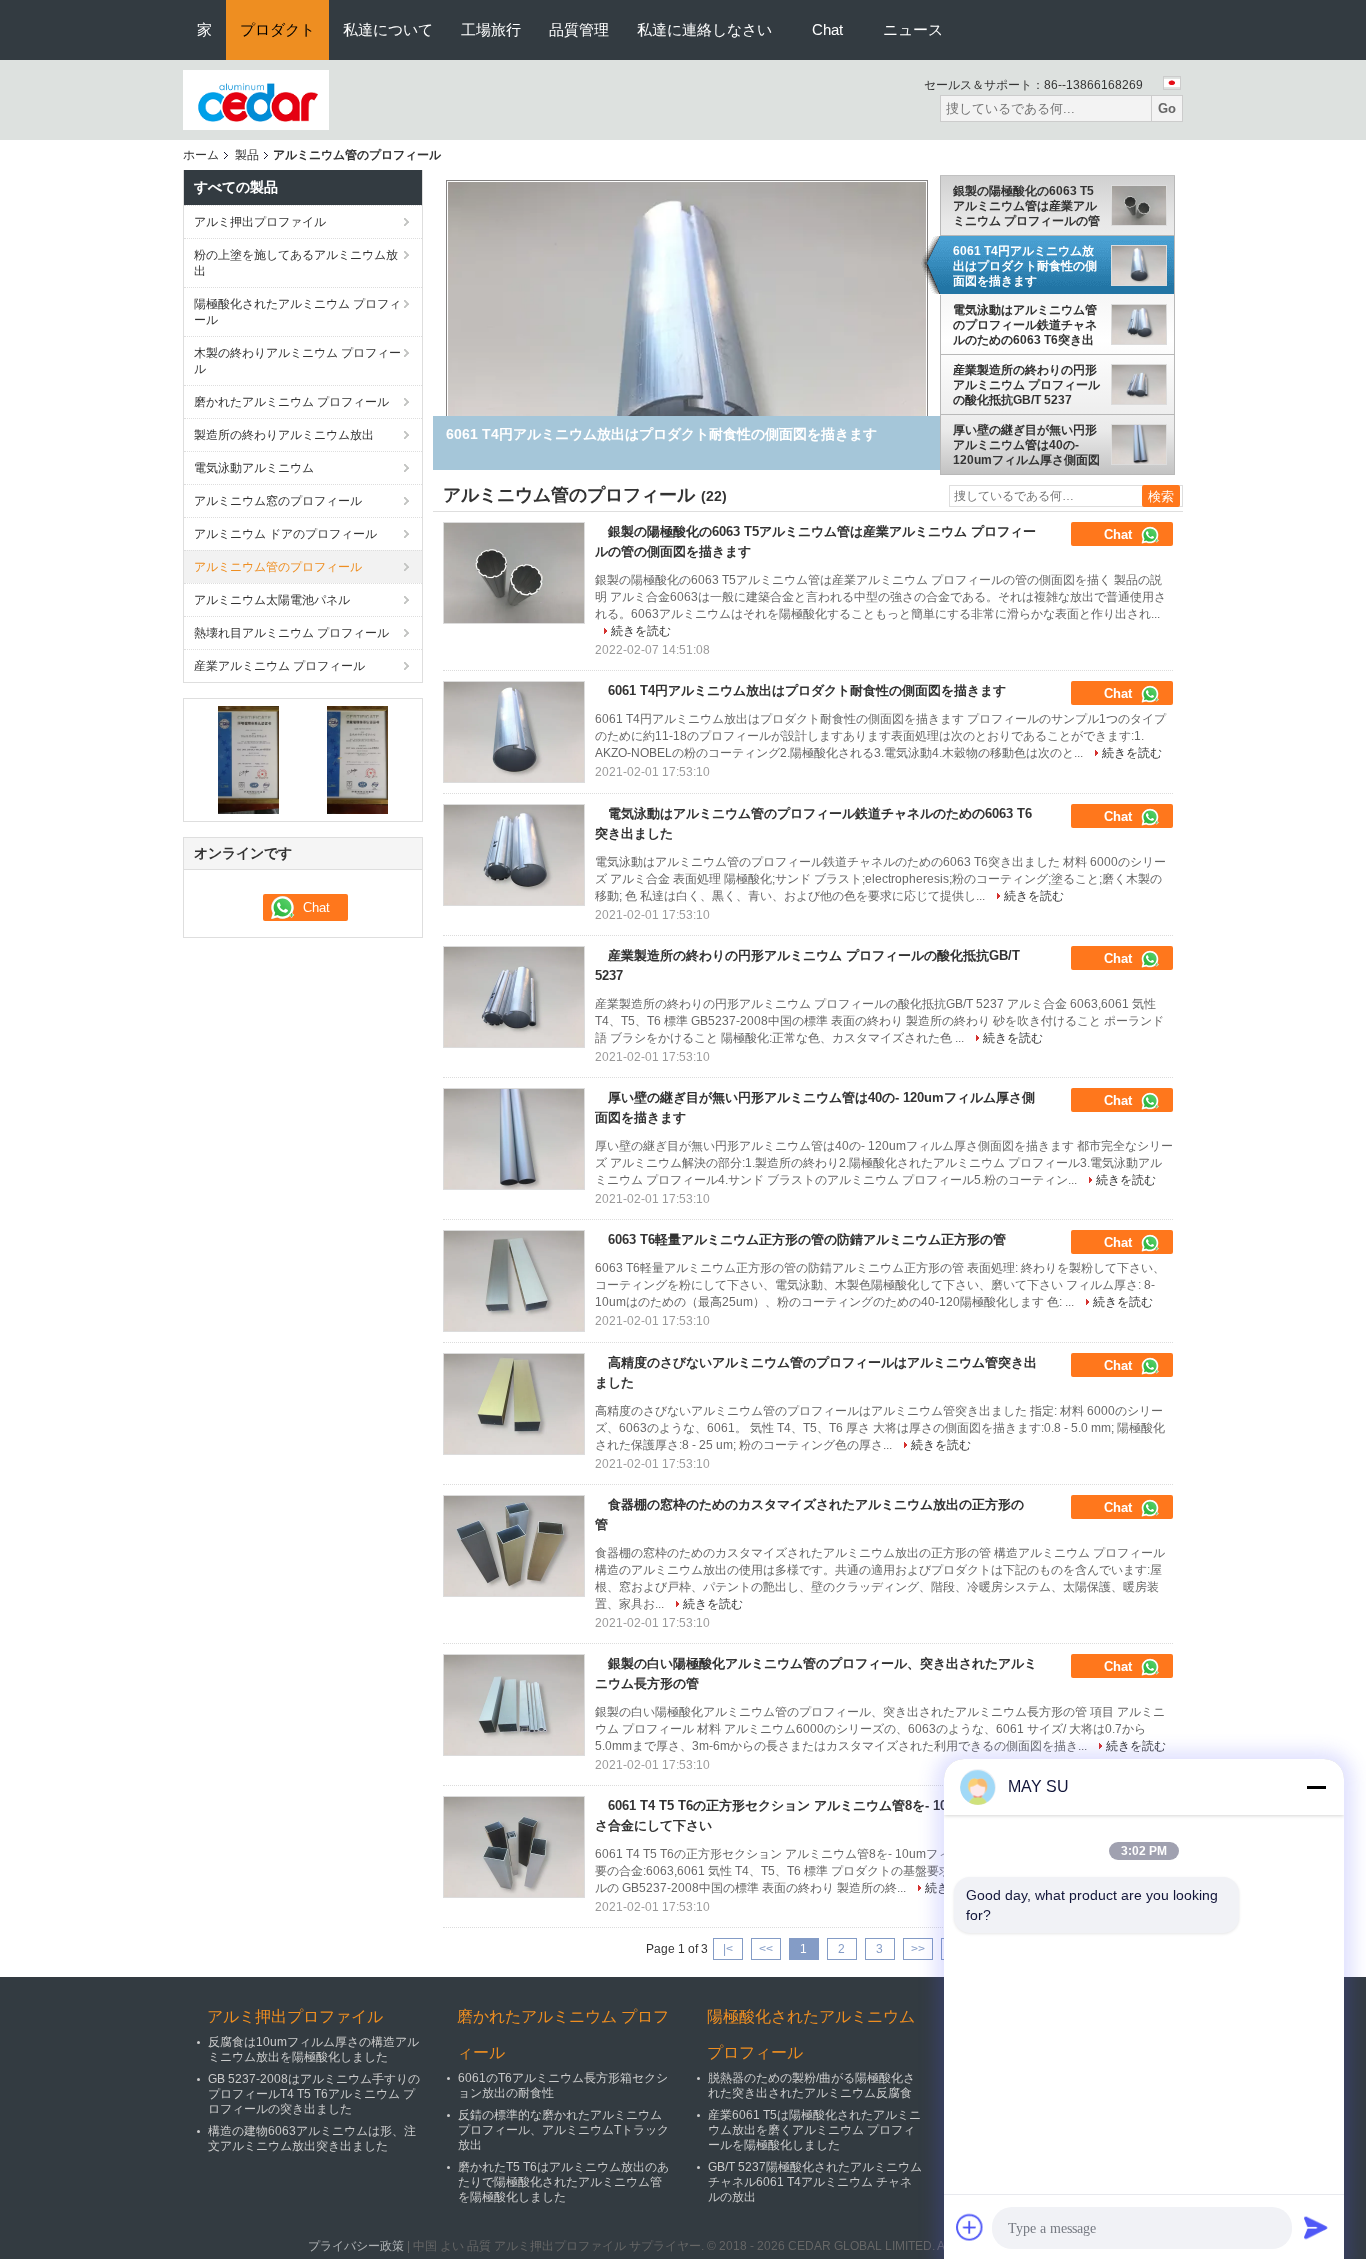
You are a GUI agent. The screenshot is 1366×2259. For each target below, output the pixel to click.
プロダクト (277, 29)
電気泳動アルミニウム (254, 468)
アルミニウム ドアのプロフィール (285, 534)
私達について (388, 29)
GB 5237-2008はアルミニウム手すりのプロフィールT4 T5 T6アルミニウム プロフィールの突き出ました (314, 2094)
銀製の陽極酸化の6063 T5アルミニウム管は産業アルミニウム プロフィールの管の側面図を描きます (1026, 206)
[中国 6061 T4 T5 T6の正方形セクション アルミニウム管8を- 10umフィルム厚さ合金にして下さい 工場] (514, 1847)
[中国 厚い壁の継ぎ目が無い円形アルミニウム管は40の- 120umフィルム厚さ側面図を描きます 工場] (514, 1139)
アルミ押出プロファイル (260, 222)
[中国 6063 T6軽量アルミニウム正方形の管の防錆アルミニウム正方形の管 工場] (514, 1281)
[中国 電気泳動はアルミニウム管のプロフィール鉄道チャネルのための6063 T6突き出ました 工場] (514, 855)
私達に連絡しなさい (704, 29)
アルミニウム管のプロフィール (278, 567)
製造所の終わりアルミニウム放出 (284, 435)
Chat (827, 29)
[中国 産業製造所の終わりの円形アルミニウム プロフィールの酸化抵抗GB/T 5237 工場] (514, 997)
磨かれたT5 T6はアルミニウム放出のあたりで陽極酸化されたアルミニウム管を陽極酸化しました (563, 2182)
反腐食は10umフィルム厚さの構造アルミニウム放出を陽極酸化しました (313, 2049)
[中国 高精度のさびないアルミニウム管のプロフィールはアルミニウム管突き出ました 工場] (514, 1404)
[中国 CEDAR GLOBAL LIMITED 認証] (248, 759)
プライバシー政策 (356, 2246)
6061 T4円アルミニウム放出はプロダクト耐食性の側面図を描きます (1025, 266)
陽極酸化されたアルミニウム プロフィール (297, 312)
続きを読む (641, 631)
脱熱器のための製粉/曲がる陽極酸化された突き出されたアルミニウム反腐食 (811, 2085)
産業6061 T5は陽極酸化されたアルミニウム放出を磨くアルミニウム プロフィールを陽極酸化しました (814, 2130)
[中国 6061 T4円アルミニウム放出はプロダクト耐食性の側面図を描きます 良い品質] (687, 352)
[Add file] (970, 2227)
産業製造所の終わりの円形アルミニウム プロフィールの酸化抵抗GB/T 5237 (1026, 385)
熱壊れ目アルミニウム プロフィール (291, 633)
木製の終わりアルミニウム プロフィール (297, 361)
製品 (247, 155)
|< (728, 1949)
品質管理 (579, 29)
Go (1167, 108)
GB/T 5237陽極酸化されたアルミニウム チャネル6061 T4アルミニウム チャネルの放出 (815, 2182)
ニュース (913, 29)
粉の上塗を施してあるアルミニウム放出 (296, 263)
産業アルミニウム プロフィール (279, 666)
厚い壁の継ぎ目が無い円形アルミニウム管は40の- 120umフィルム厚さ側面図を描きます (1026, 445)
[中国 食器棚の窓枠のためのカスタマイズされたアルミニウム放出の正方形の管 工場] (514, 1546)
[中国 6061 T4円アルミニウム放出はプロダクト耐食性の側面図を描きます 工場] (514, 732)
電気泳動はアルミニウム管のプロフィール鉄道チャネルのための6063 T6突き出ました (1025, 325)
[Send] (1316, 2227)
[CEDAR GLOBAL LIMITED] (256, 99)
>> (918, 1949)
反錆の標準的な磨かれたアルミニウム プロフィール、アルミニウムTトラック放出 (563, 2130)
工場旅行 (491, 29)
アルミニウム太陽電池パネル (272, 600)
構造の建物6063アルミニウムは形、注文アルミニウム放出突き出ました (312, 2138)
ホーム (201, 155)
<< (766, 1949)
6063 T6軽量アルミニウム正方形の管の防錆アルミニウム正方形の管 (807, 1239)
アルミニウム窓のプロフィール (278, 501)
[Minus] (1316, 1787)
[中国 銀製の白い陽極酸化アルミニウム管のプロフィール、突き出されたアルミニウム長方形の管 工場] (514, 1705)
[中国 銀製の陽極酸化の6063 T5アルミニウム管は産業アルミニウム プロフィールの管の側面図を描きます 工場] (514, 573)
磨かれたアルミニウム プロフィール (291, 402)
